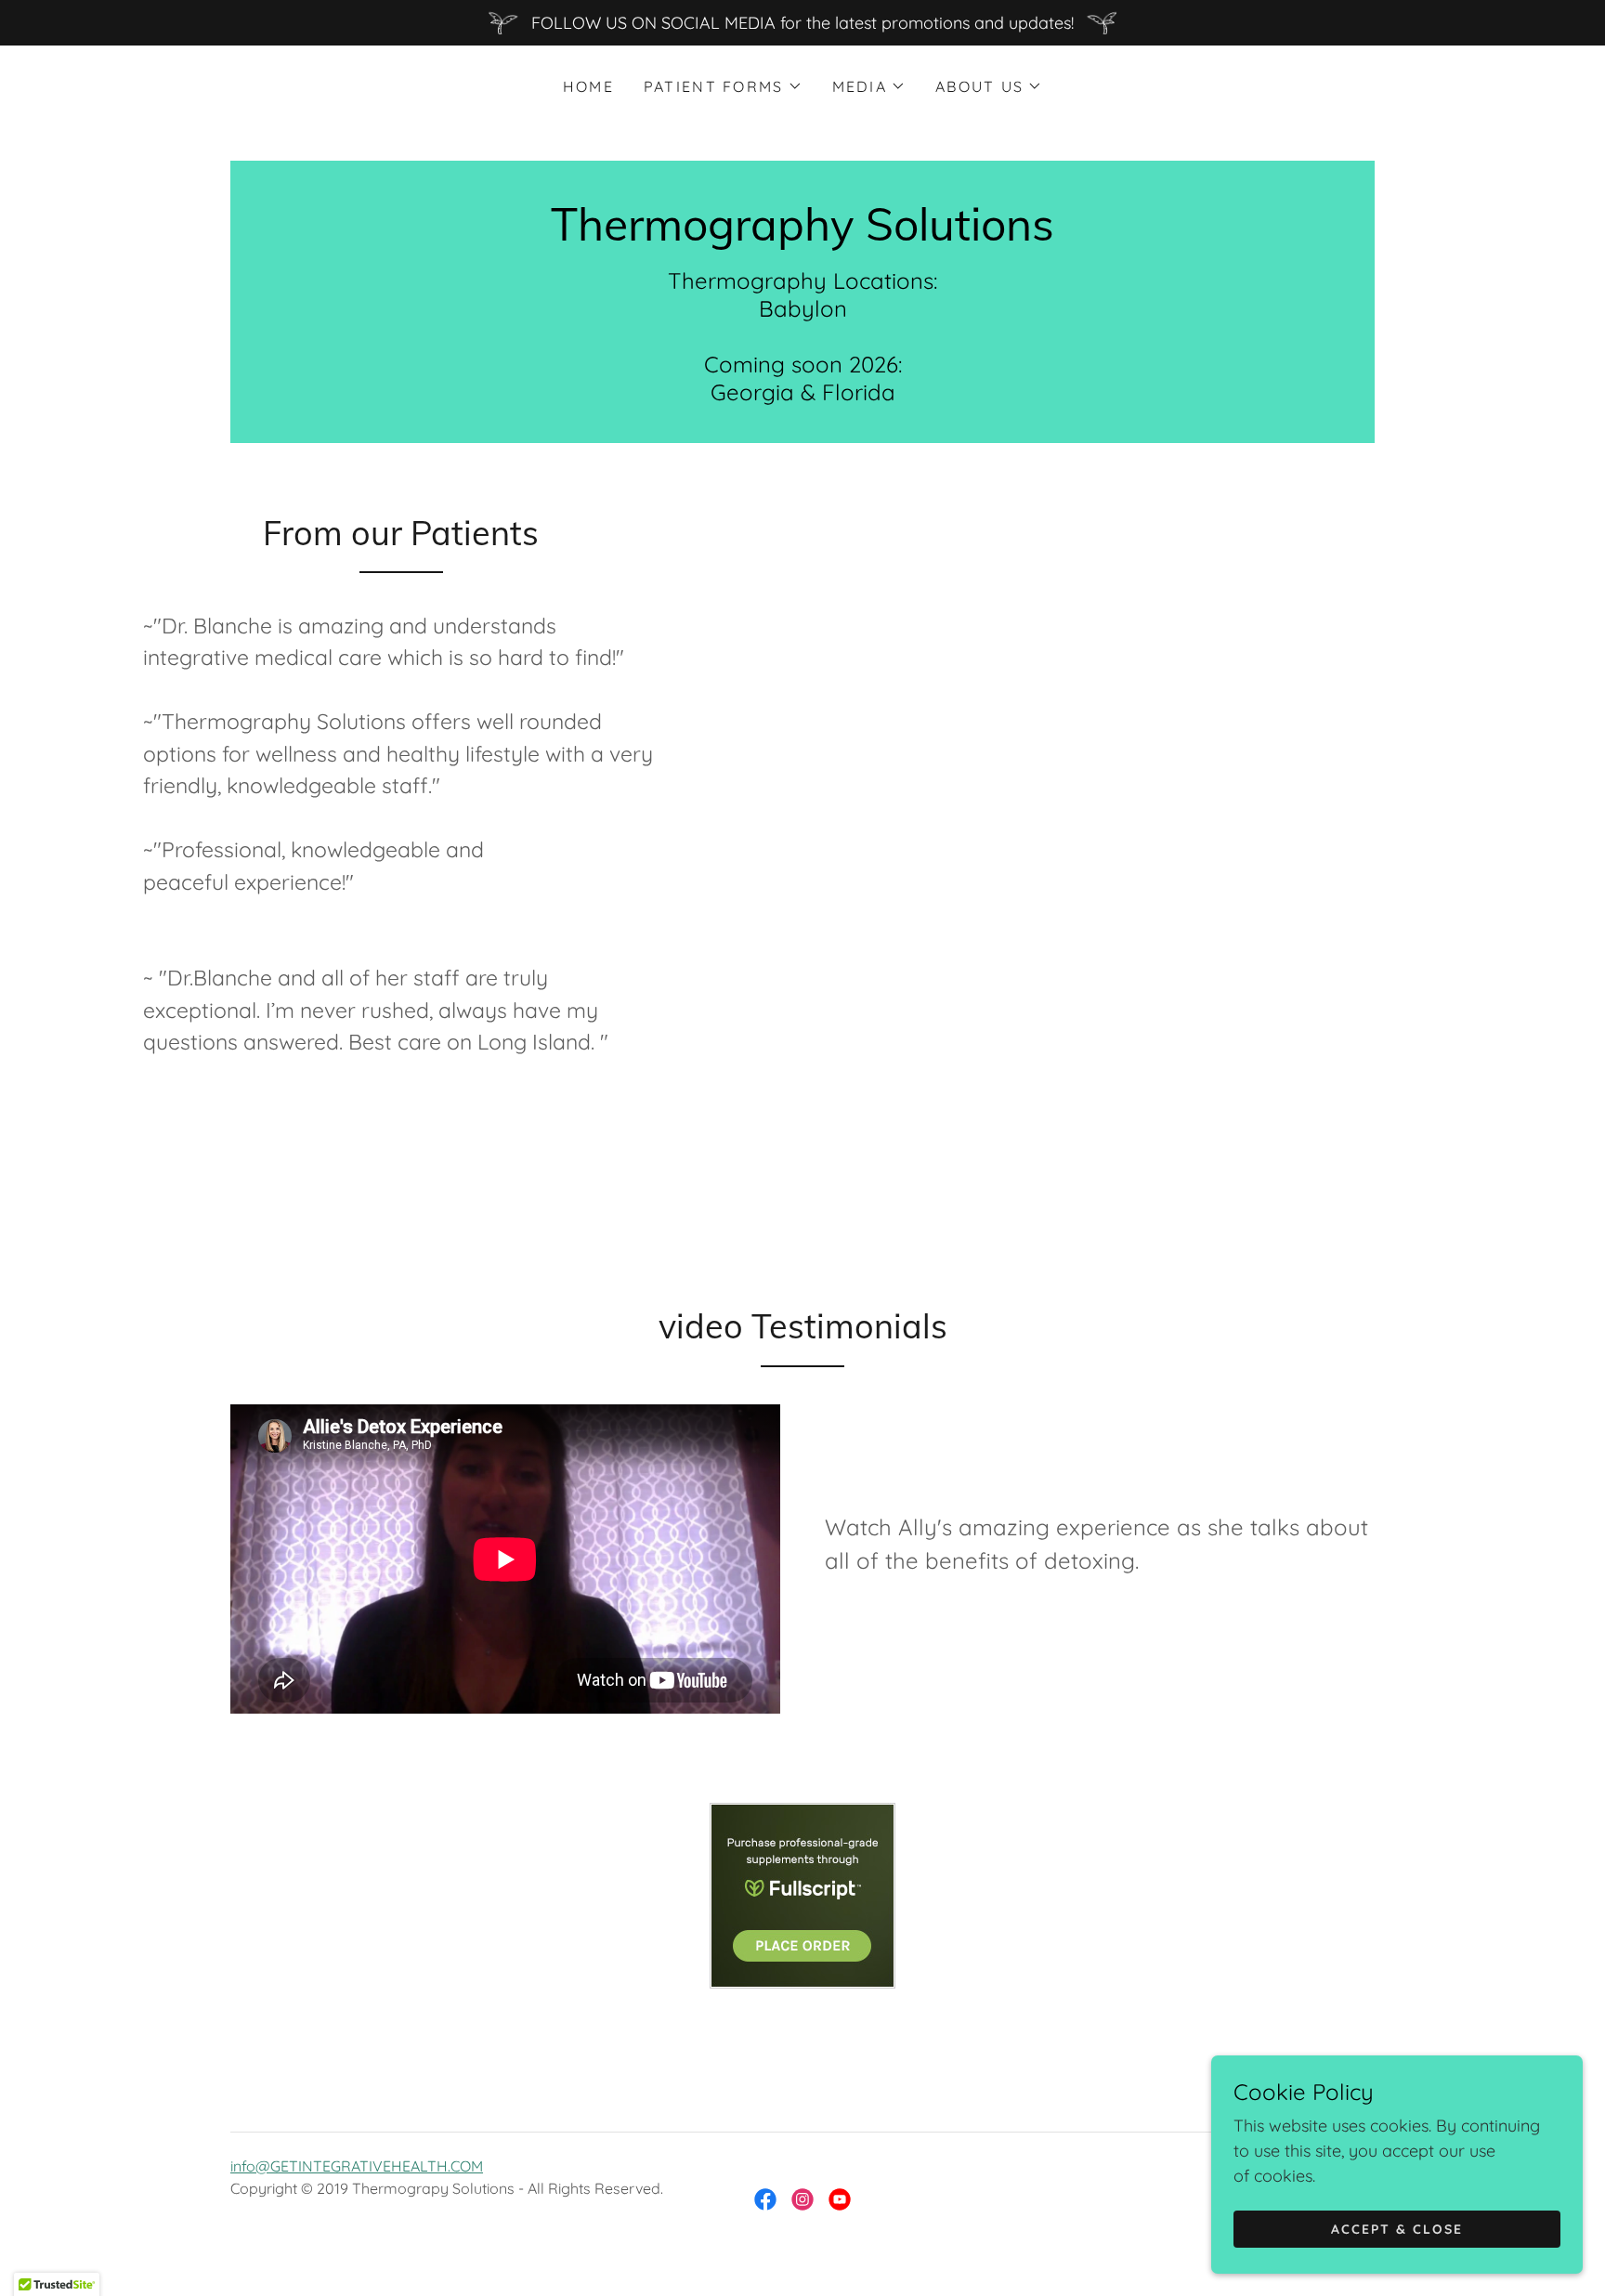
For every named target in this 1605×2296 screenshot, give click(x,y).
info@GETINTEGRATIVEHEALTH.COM (357, 2166)
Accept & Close (1397, 2229)
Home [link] (588, 86)
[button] (723, 86)
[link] (802, 235)
